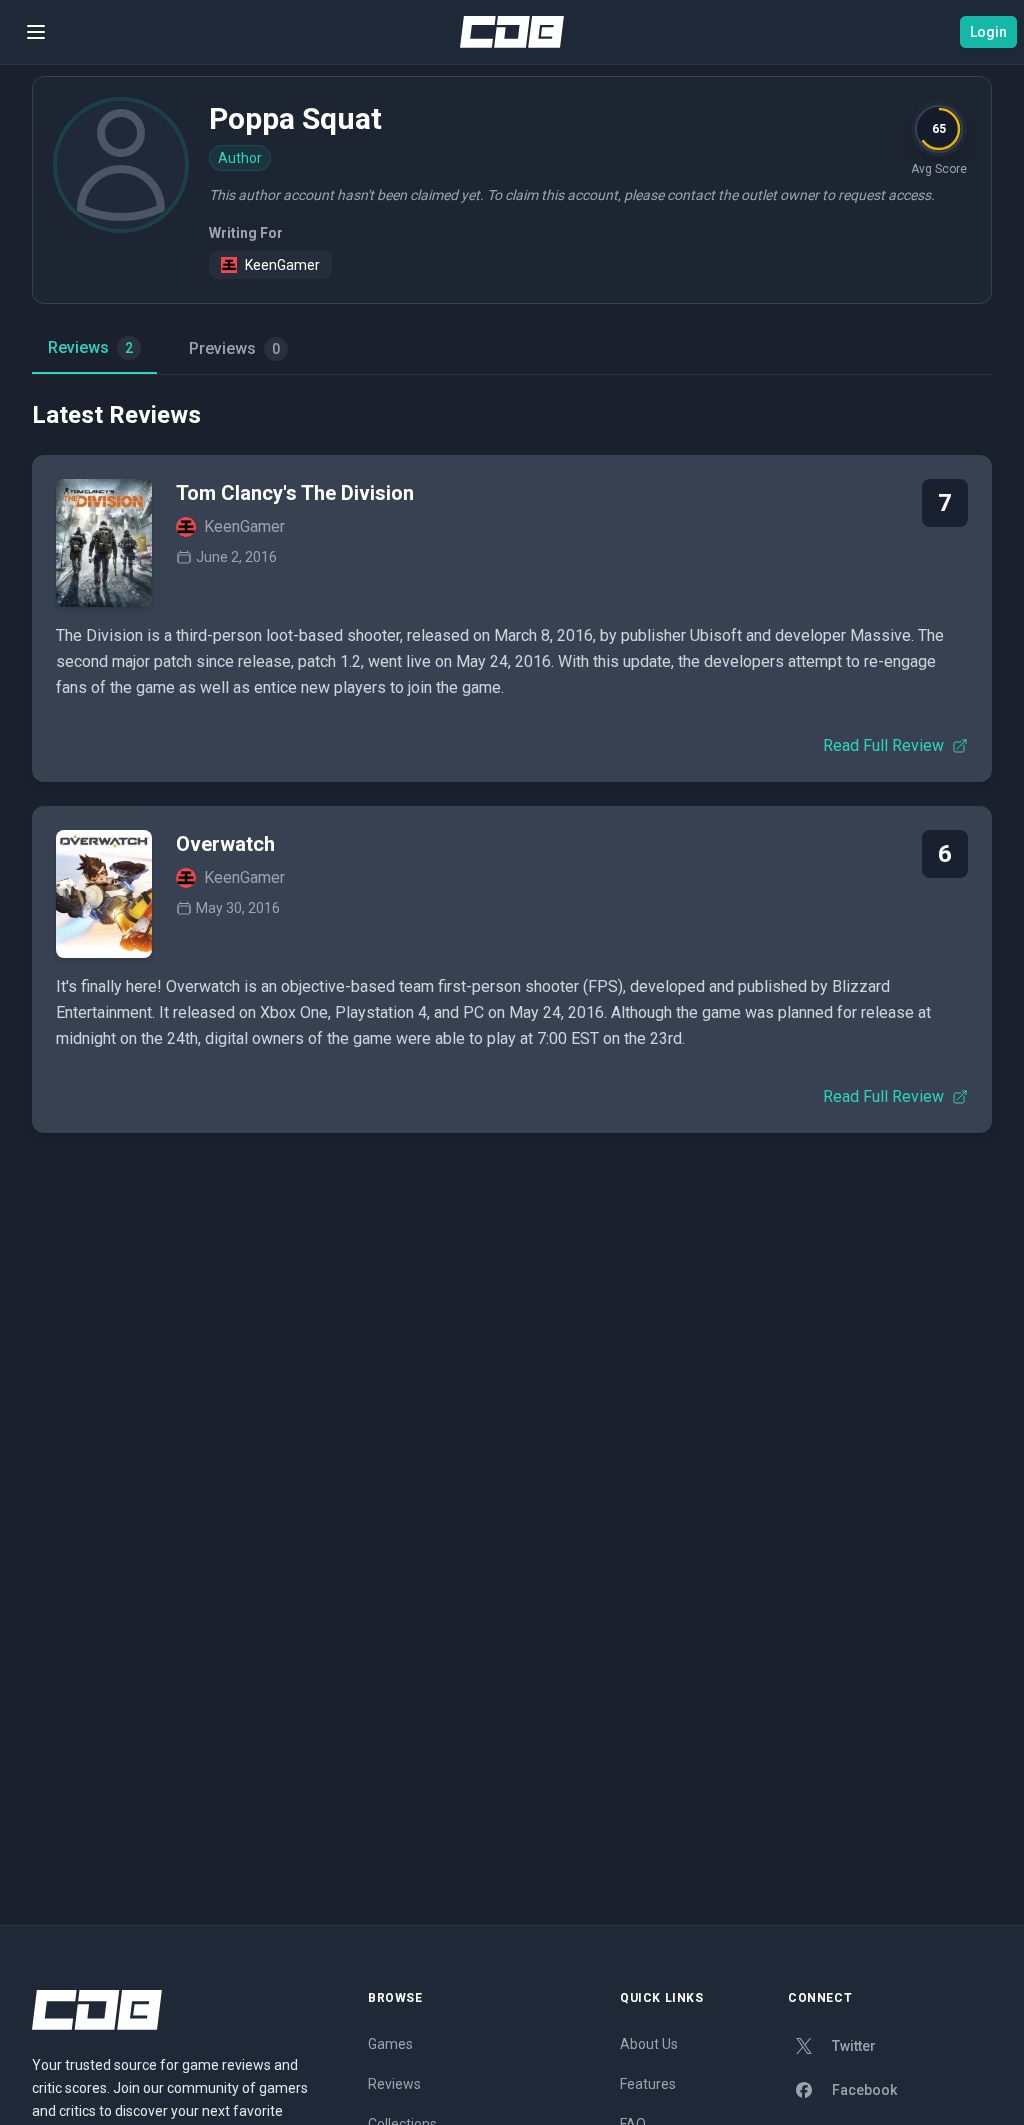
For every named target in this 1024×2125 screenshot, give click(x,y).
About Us (649, 2044)
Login (988, 32)
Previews (234, 348)
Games (390, 2044)
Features (648, 2084)
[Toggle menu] (36, 32)
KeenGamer (282, 265)
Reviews (90, 347)
